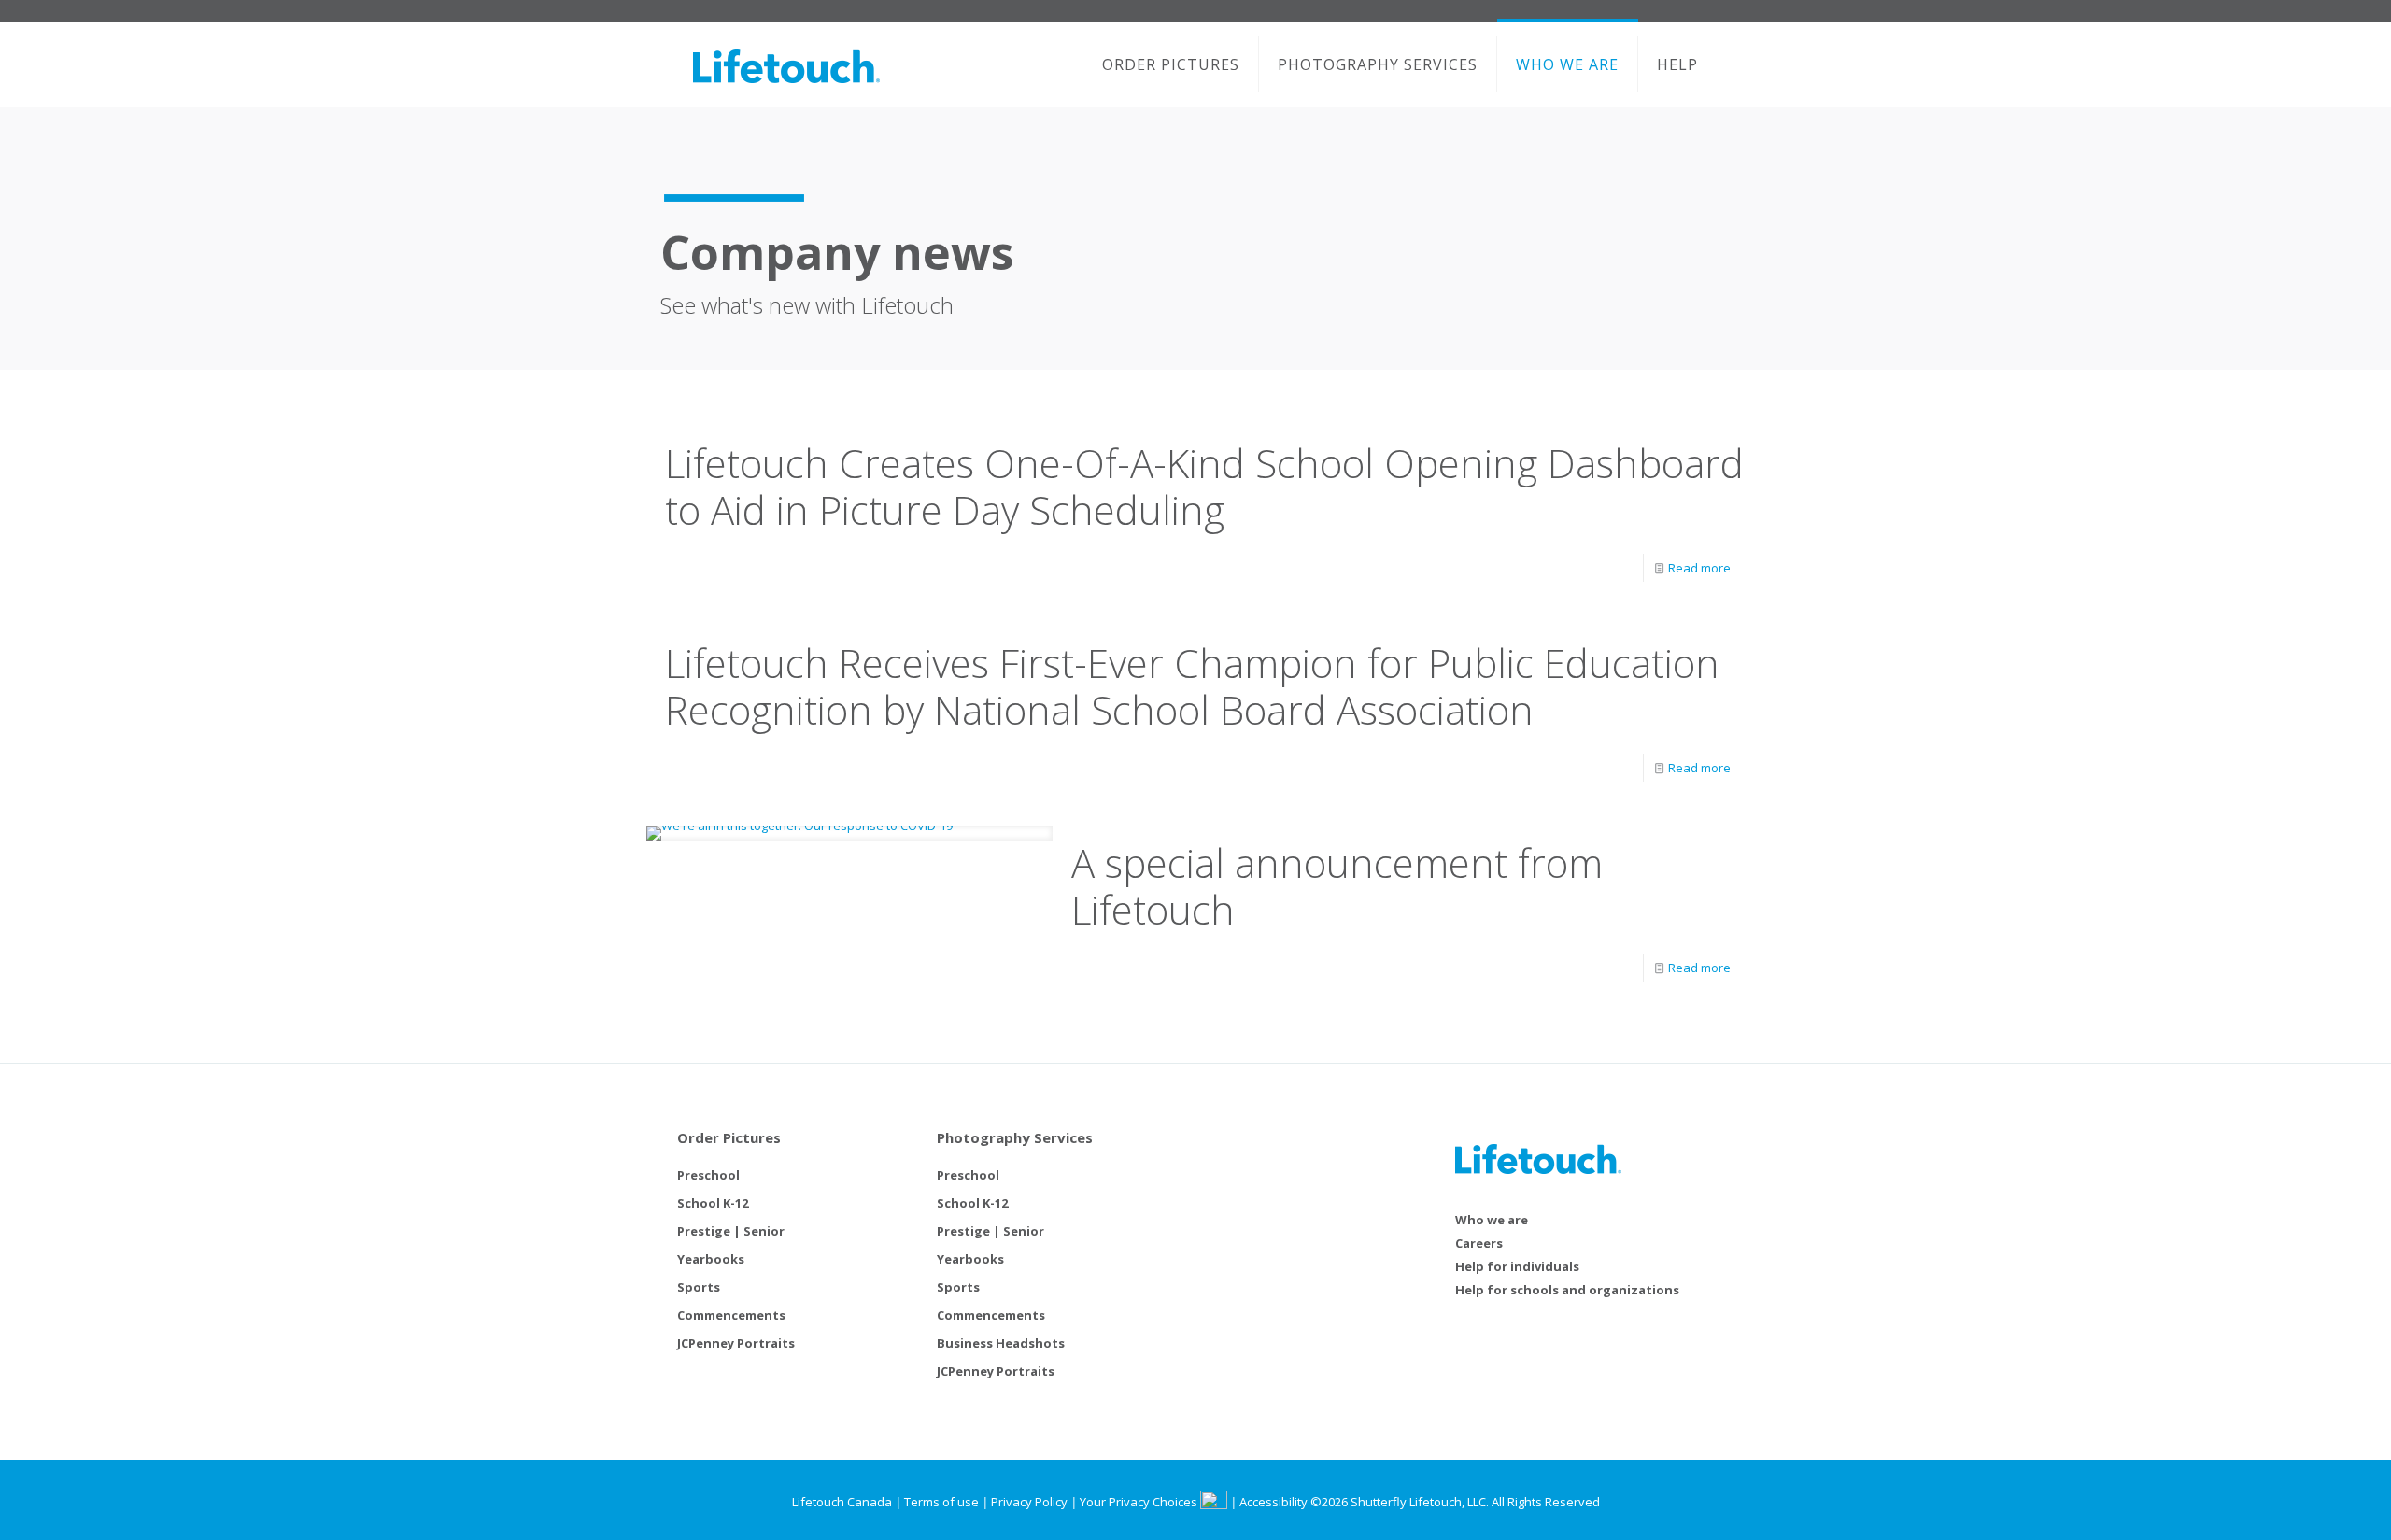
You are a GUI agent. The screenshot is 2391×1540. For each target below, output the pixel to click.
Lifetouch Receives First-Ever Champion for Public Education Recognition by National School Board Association (1192, 686)
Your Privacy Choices (1140, 1502)
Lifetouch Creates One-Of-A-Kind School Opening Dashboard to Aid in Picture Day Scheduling (1204, 486)
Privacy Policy (1029, 1502)
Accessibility (1273, 1502)
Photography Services (1015, 1137)
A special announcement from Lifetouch (1337, 886)
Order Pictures (729, 1137)
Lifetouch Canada (842, 1502)
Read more (1699, 568)
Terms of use (941, 1502)
